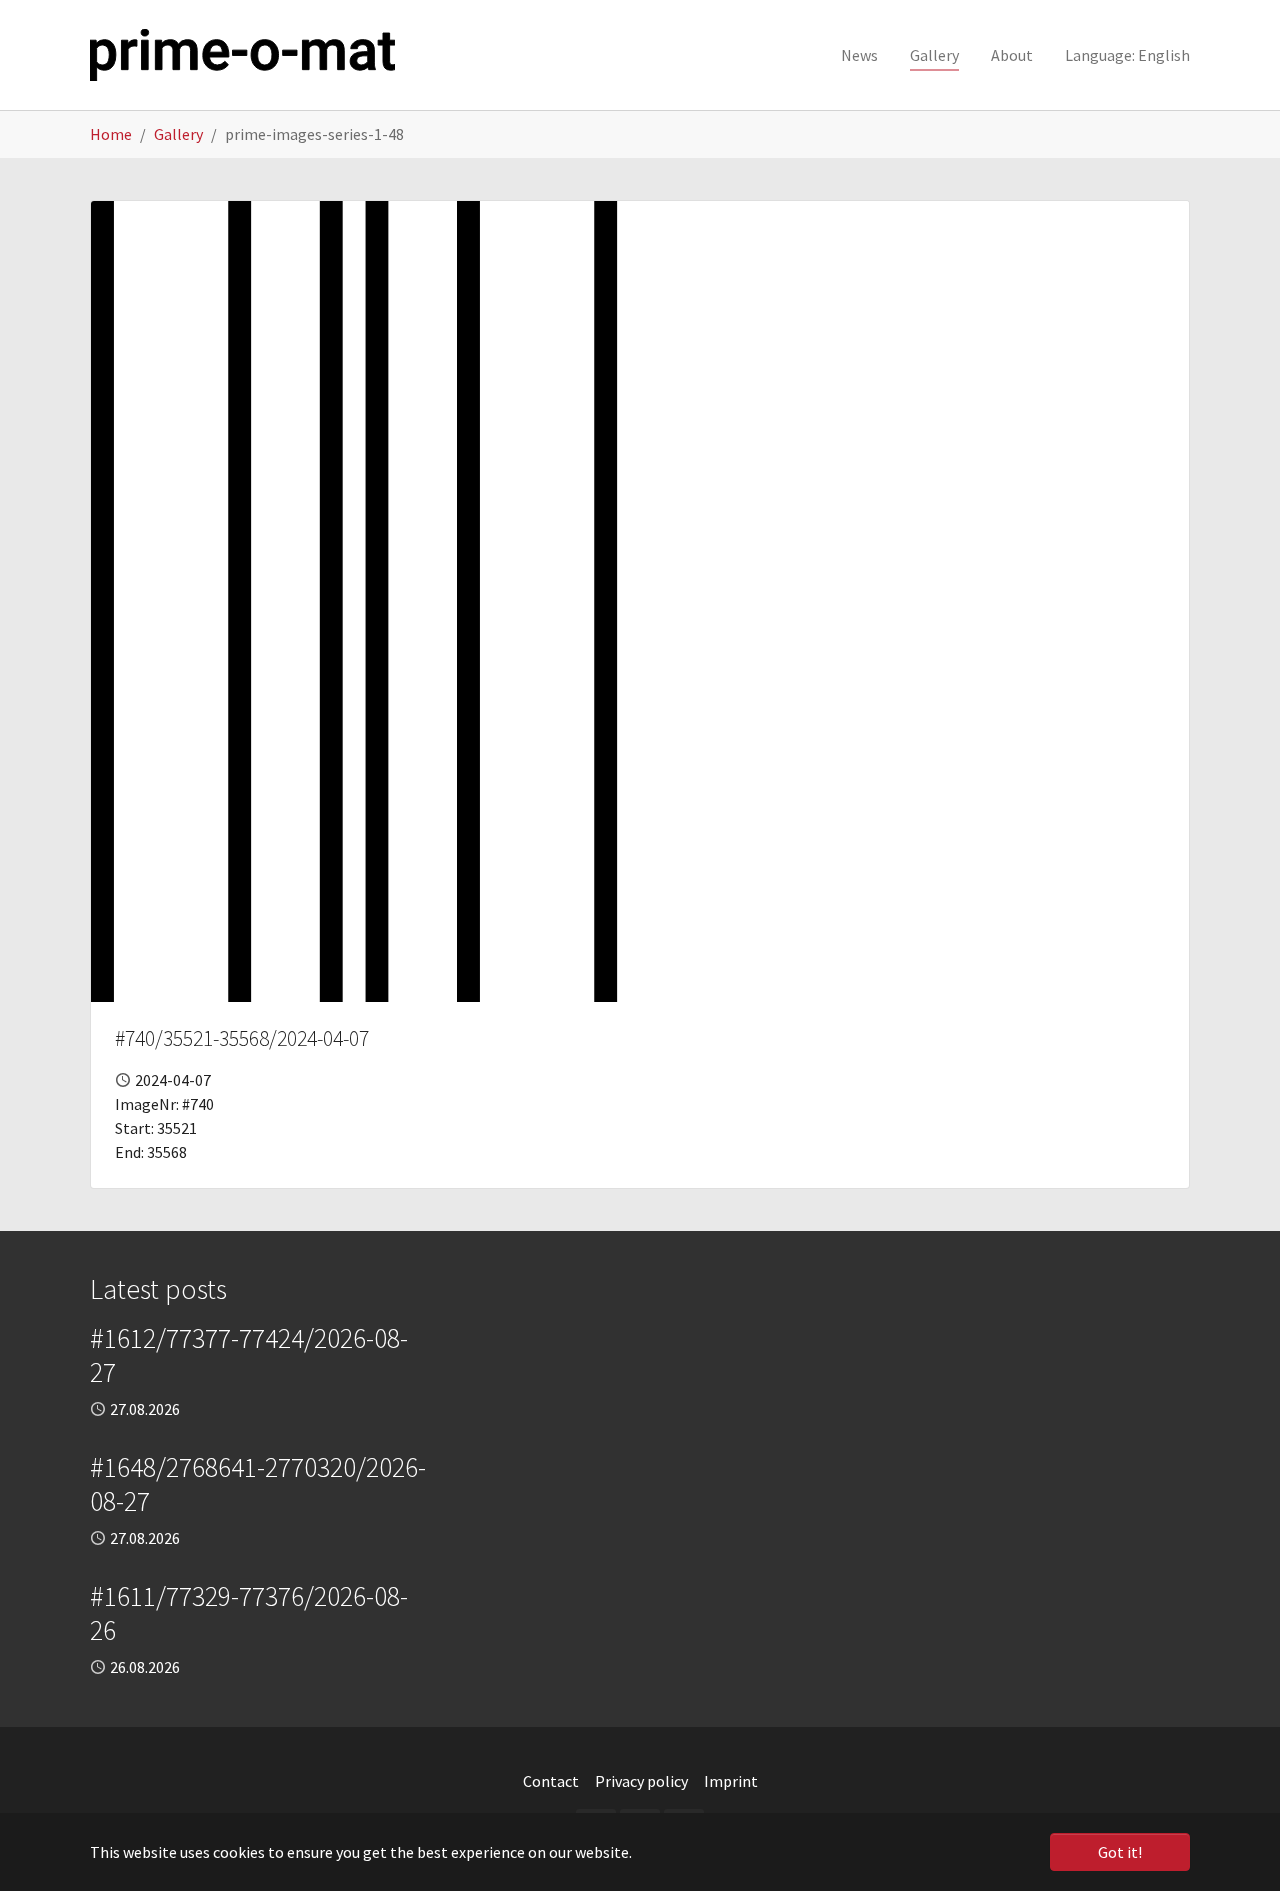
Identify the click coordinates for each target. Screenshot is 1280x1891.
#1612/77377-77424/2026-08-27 (249, 1355)
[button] (1127, 55)
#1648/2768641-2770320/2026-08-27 (258, 1484)
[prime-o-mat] (242, 55)
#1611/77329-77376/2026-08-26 (249, 1613)
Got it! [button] (1120, 1852)
